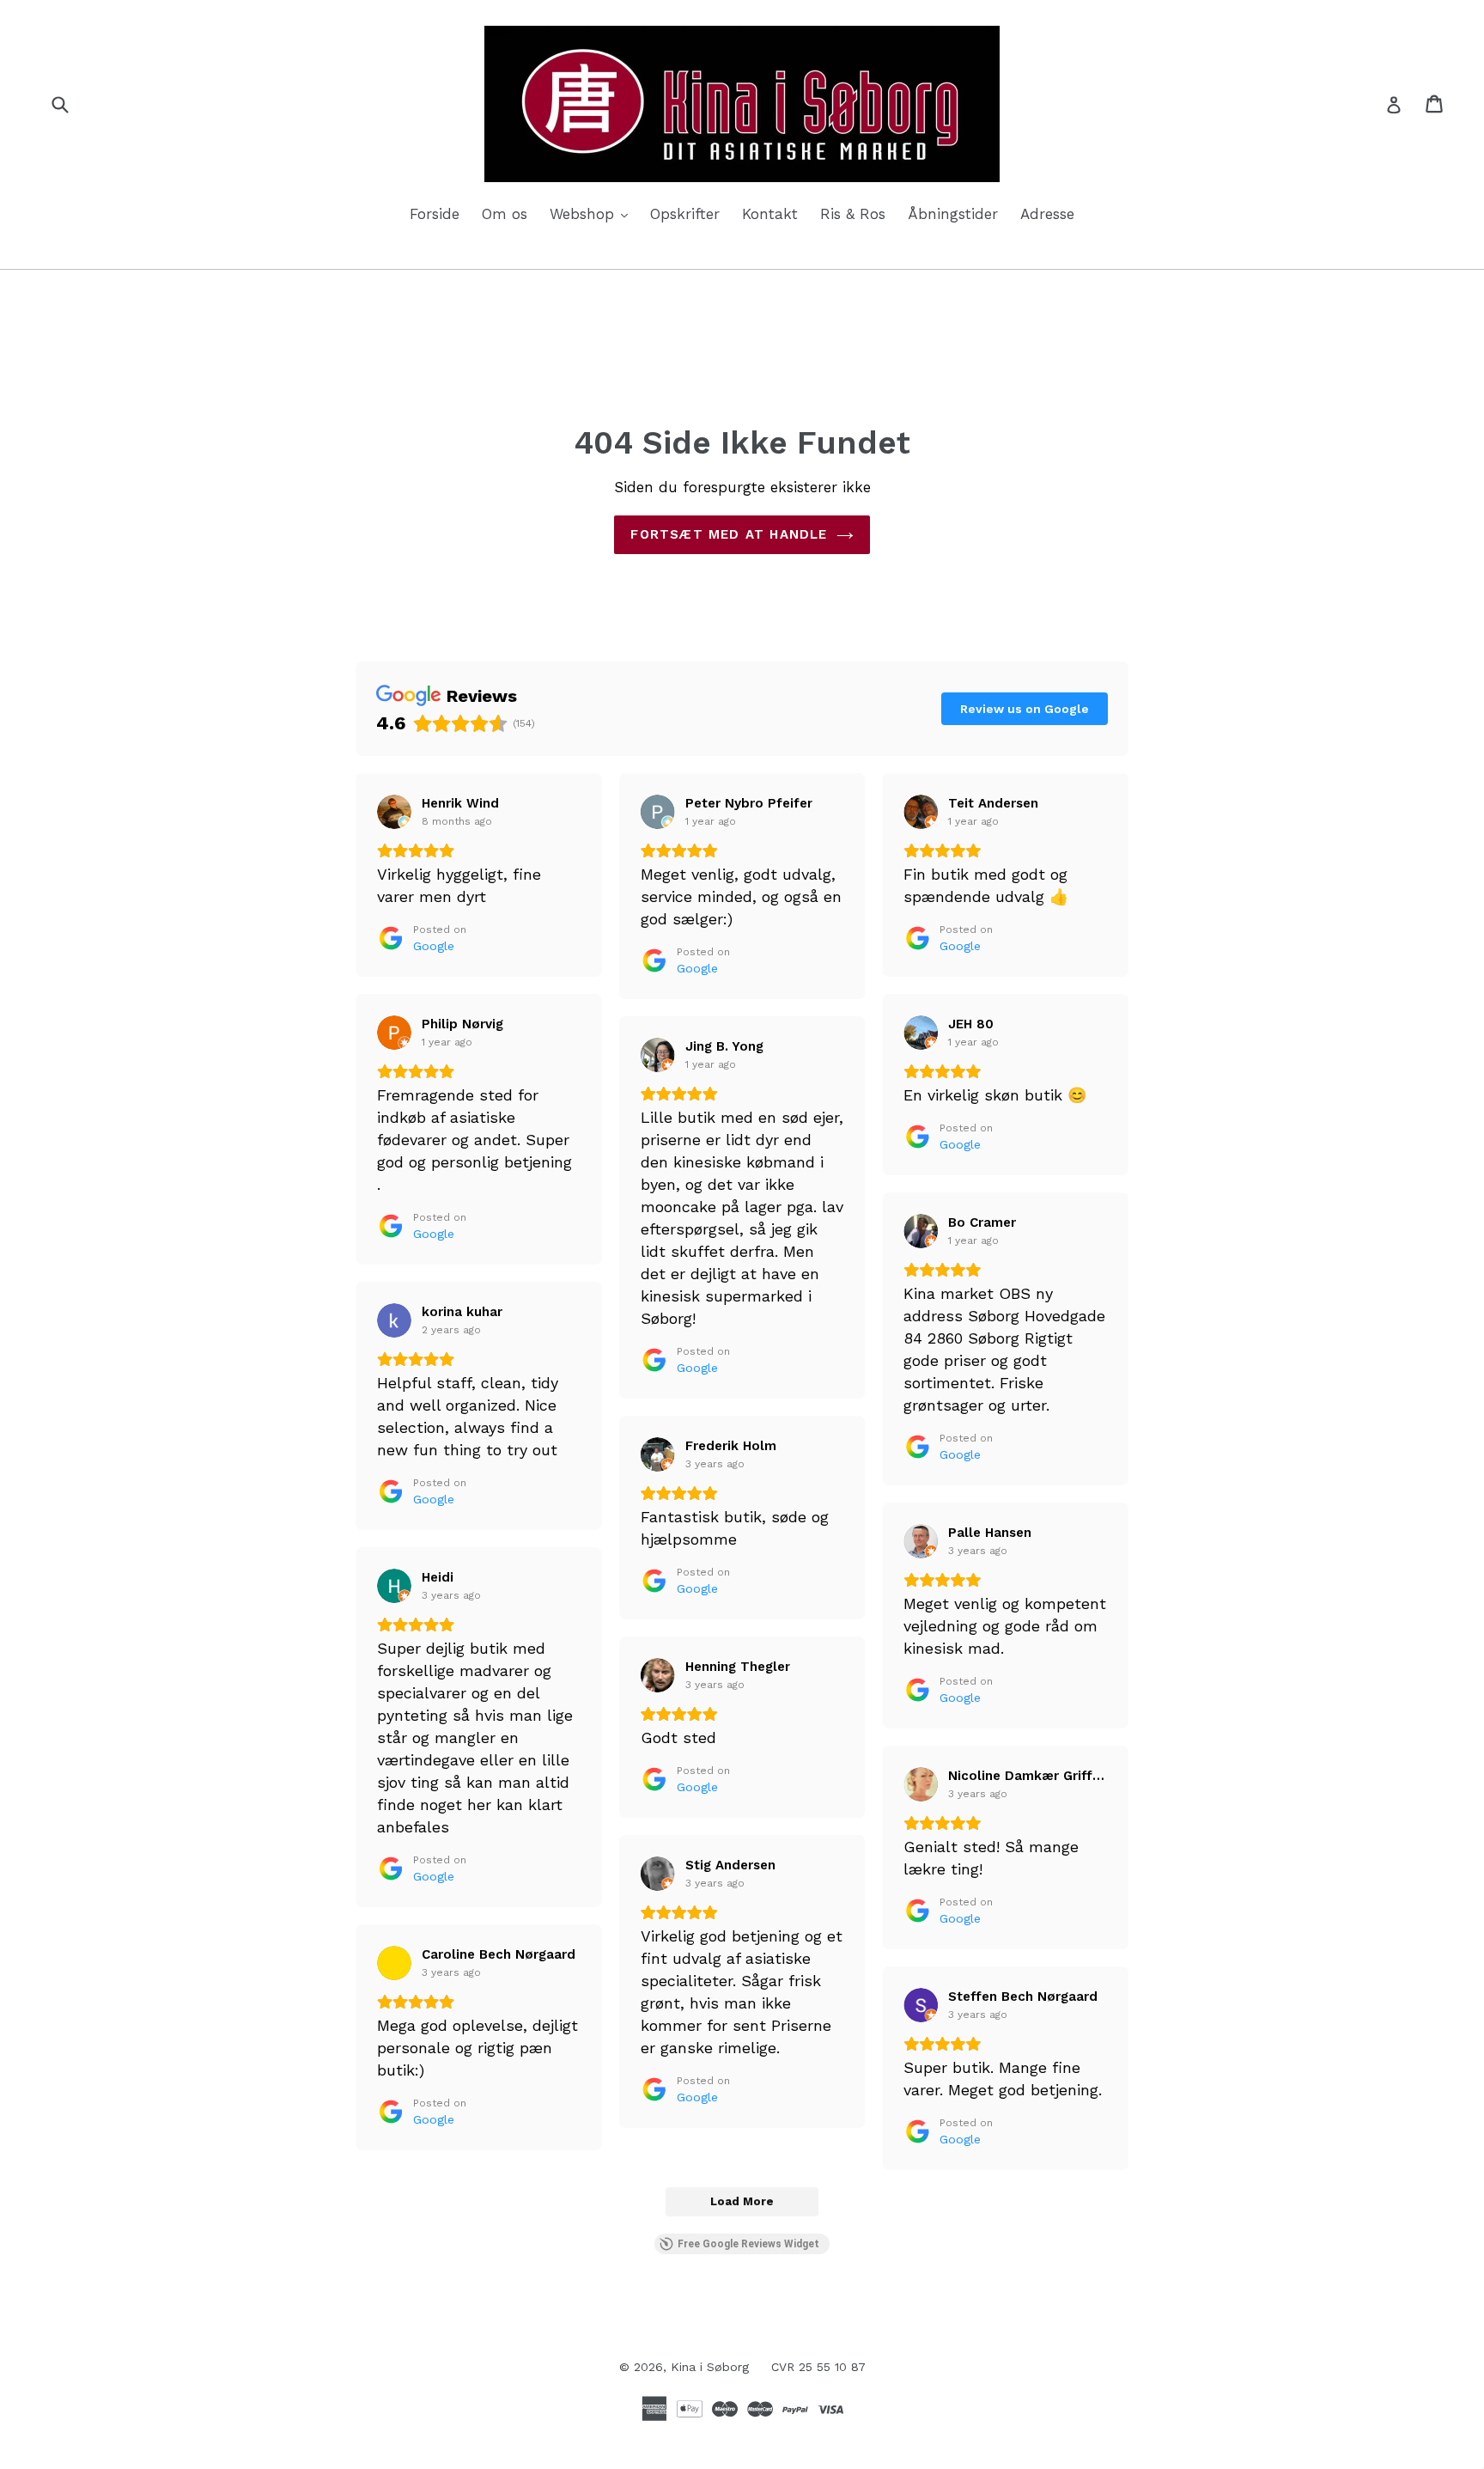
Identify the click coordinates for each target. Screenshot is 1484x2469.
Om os (505, 214)
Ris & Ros (853, 214)
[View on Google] (394, 812)
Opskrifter (685, 214)
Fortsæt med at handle (729, 534)
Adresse (1047, 214)
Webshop (593, 213)
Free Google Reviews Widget (748, 2244)
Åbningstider (953, 214)
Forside (435, 214)
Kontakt (770, 214)
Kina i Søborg (710, 2367)
